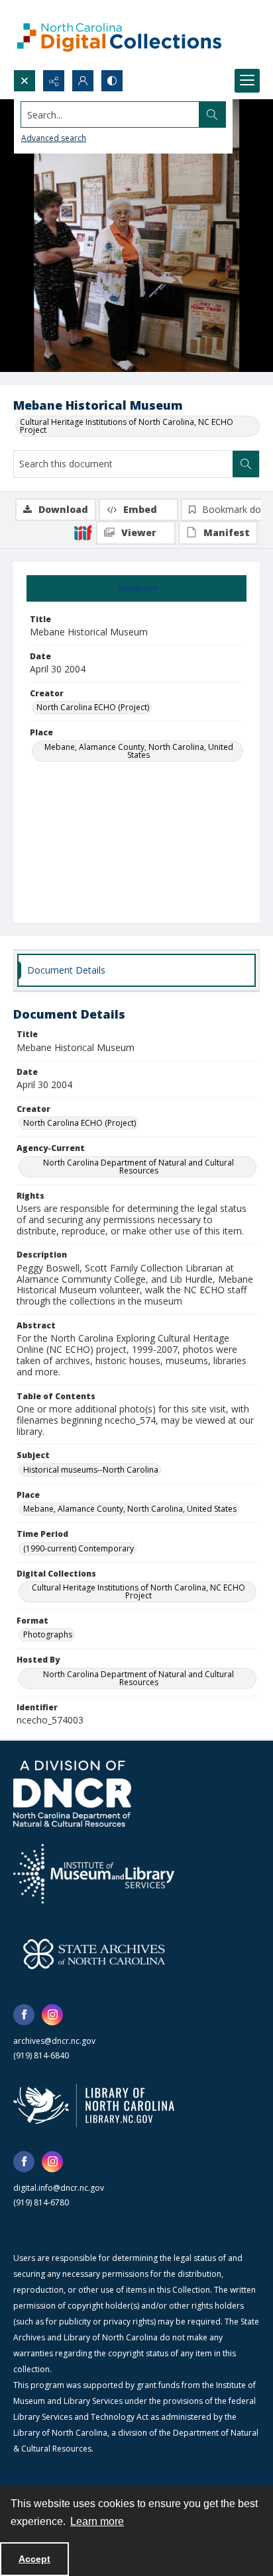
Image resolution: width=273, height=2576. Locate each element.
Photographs (48, 1634)
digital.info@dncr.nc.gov (59, 2188)
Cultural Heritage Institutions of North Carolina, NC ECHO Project (127, 426)
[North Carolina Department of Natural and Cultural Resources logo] (72, 1794)
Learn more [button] (97, 2521)
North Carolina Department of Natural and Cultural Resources (138, 1167)
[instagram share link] (52, 2015)
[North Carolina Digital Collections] (119, 35)
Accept (34, 2559)
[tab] (136, 588)
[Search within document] (246, 464)
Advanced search (54, 138)
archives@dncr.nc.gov (54, 2041)
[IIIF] (83, 532)
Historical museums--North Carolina (91, 1470)
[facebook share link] (24, 2015)
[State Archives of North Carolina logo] (94, 1954)
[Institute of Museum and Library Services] (94, 1874)
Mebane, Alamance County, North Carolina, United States (139, 751)
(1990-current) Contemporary (79, 1548)
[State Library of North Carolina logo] (94, 2105)
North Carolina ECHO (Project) (93, 707)
